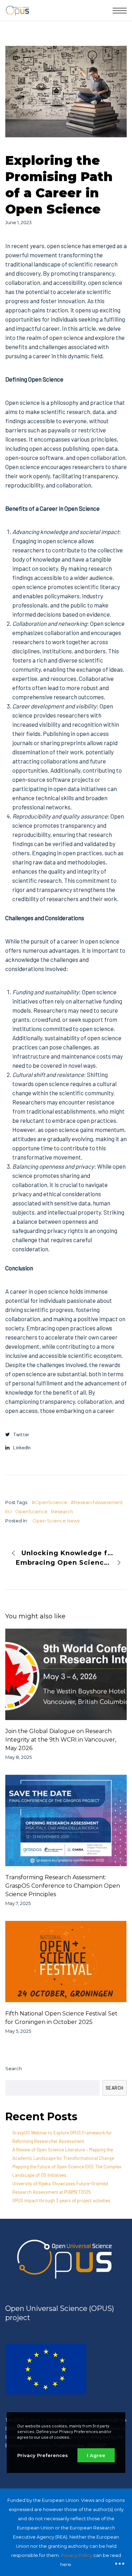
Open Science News (56, 1521)
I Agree (96, 2455)
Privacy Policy (77, 2555)
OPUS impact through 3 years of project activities (61, 2200)
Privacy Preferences (43, 2455)
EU (8, 1511)
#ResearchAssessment (97, 1502)
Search (14, 2068)
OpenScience (31, 1511)
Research (62, 1511)
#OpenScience (49, 1502)
